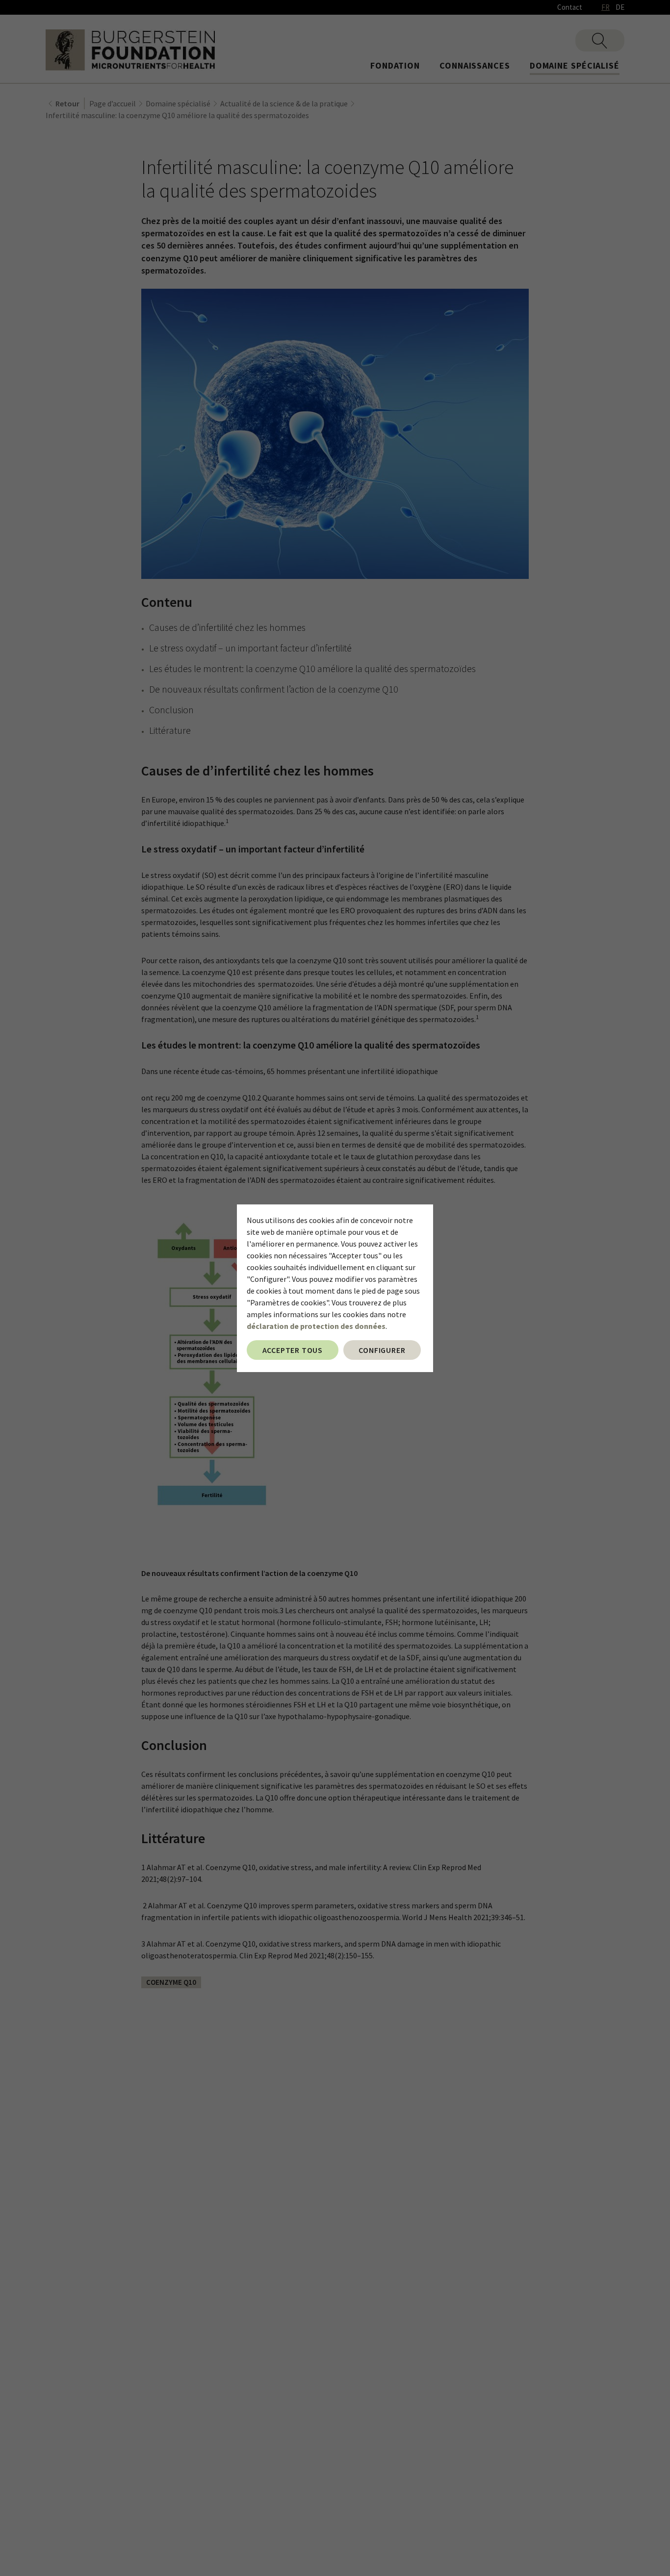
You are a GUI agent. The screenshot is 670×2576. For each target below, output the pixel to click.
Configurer (382, 1350)
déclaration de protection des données (316, 1326)
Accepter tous (293, 1350)
